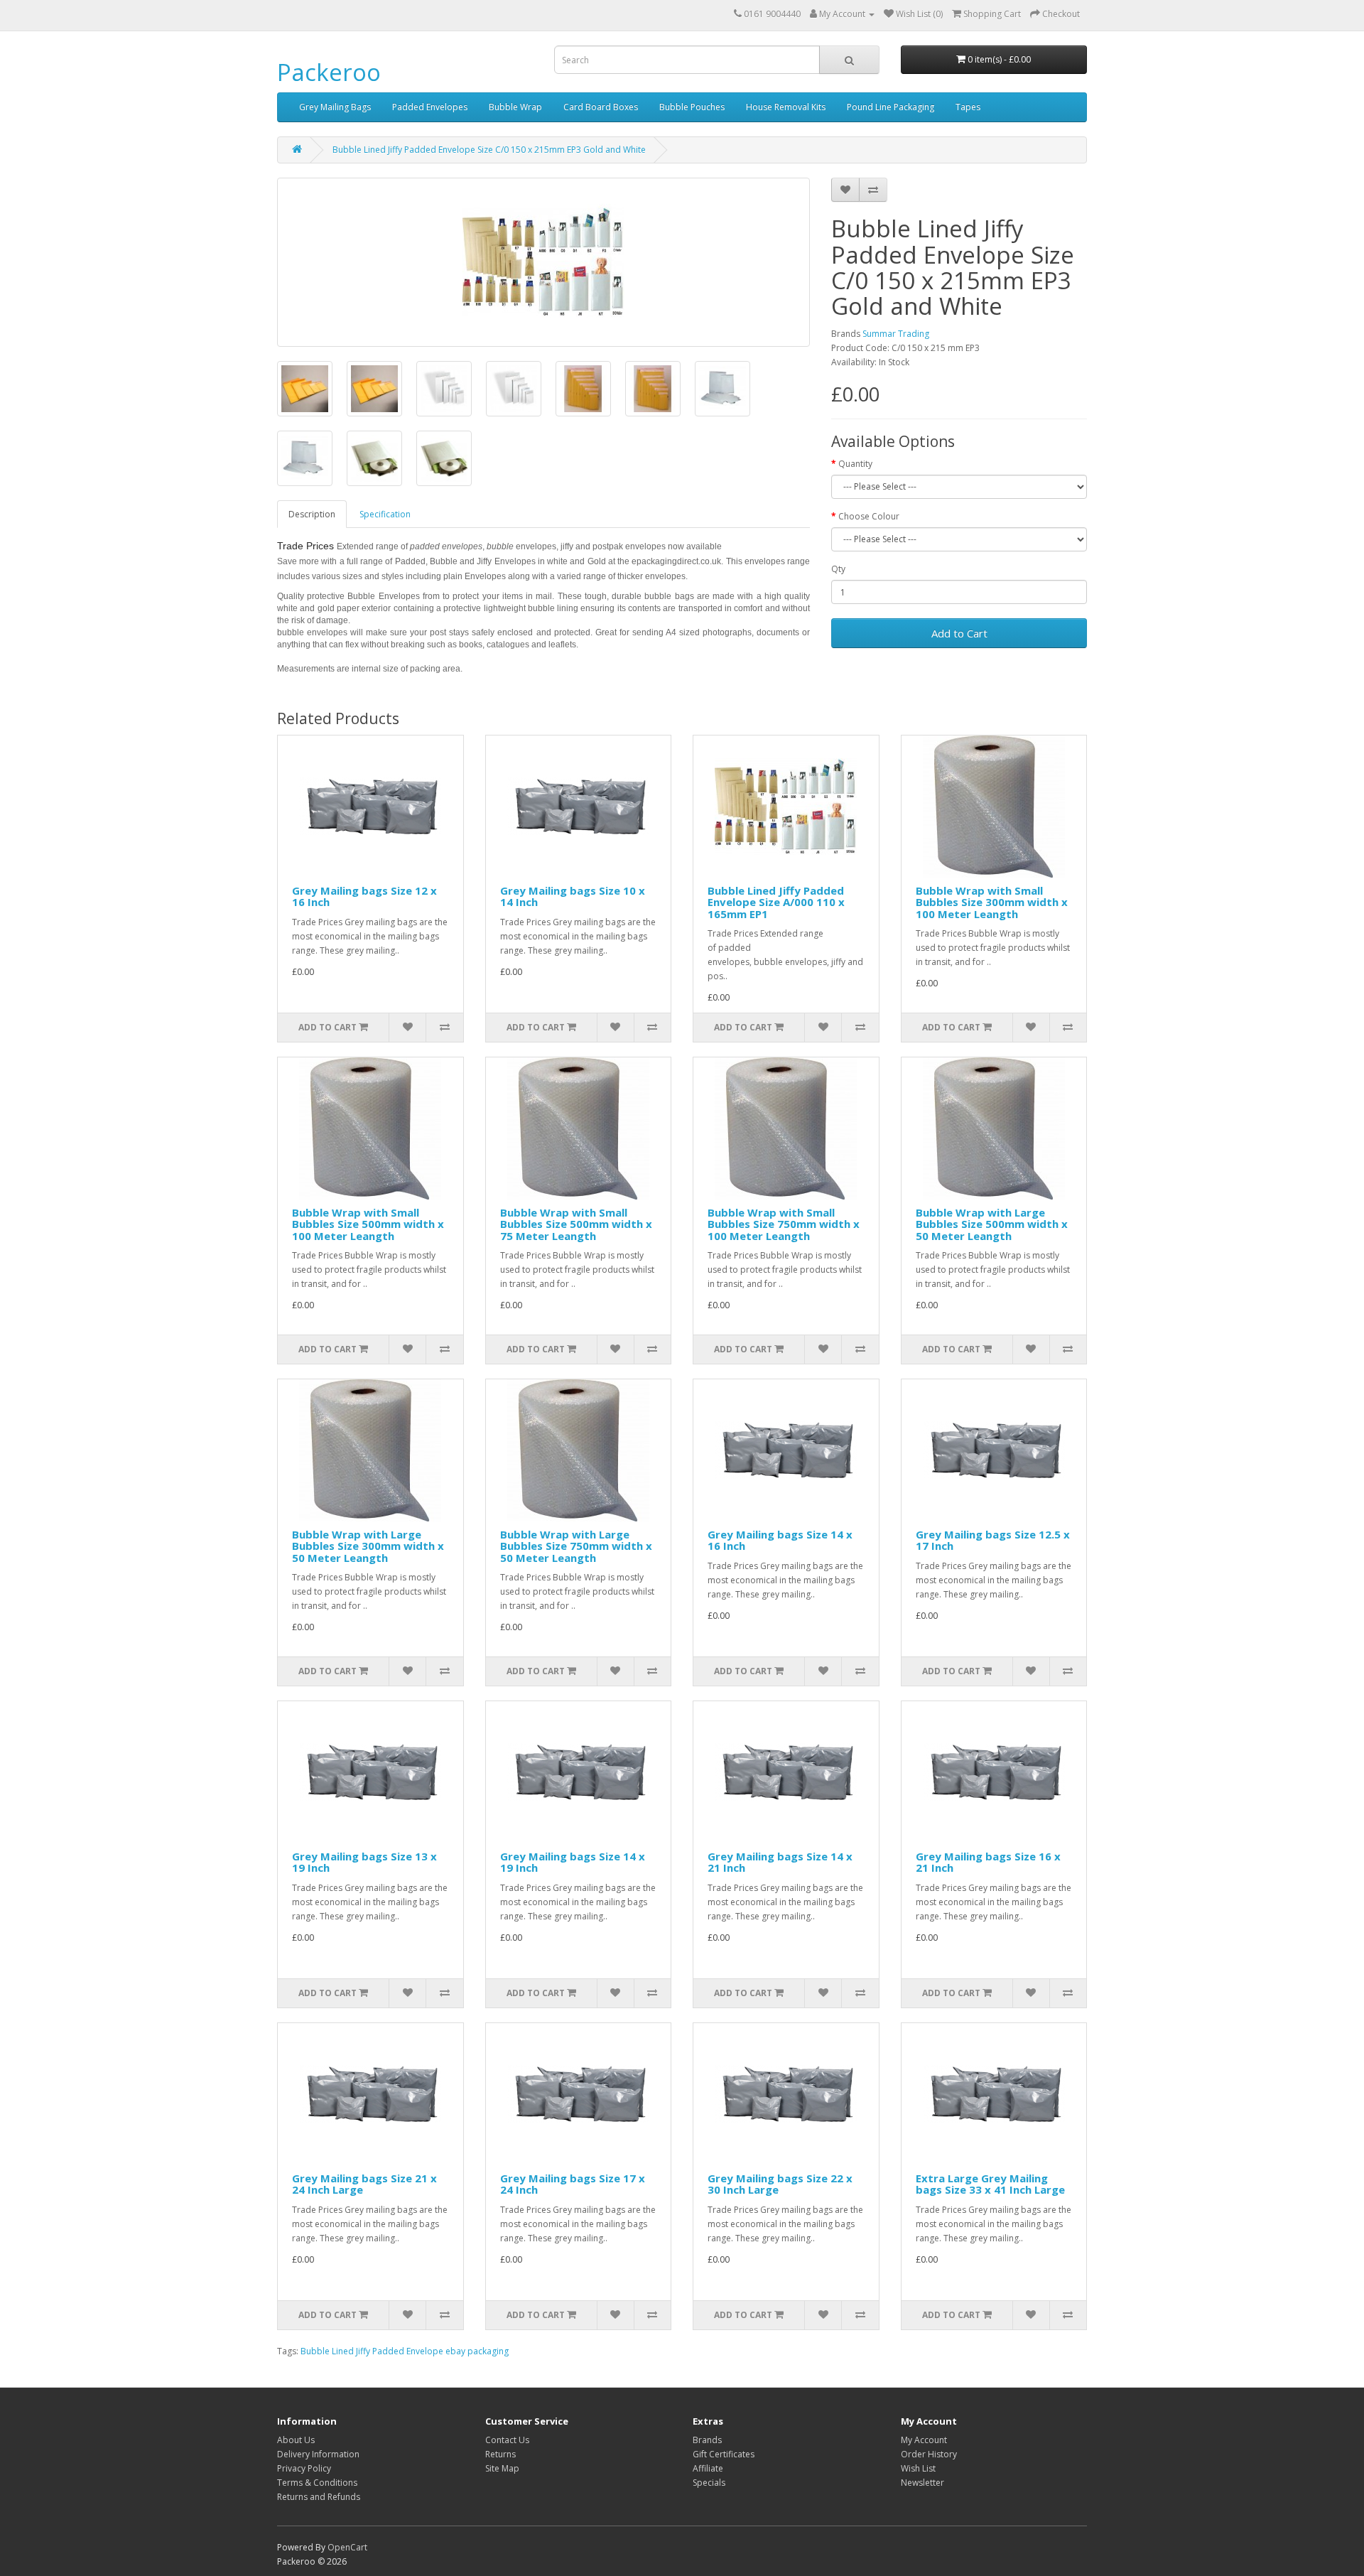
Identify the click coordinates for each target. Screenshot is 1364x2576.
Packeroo (329, 72)
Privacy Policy (304, 2468)
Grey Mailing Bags (335, 107)
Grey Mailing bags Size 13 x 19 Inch (364, 1862)
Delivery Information (318, 2454)
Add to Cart (959, 633)
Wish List (918, 2468)
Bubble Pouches (692, 107)
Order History (929, 2454)
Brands (707, 2440)
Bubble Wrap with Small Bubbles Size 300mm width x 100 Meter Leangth (992, 902)
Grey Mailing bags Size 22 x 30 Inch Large (780, 2184)
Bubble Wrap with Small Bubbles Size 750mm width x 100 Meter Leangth (784, 1224)
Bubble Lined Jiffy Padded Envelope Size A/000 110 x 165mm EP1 (776, 902)
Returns (500, 2454)
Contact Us (507, 2440)
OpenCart (347, 2547)
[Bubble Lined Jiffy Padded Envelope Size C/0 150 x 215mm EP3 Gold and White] (543, 262)
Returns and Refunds (319, 2497)
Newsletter (922, 2483)
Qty (838, 569)
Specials (709, 2483)
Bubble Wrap (515, 107)
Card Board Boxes (601, 107)
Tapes (968, 107)
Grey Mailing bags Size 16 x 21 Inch (988, 1862)
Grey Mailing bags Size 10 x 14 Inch (573, 896)
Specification (385, 514)
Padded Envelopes (430, 107)
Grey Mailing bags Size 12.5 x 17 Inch (993, 1540)
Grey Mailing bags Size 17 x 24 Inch (573, 2184)
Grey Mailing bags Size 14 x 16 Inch (780, 1540)
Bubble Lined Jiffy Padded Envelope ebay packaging (405, 2351)
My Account (924, 2440)
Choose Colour (869, 516)
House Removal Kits (786, 107)
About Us (296, 2440)
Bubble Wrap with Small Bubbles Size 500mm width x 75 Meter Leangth (576, 1224)
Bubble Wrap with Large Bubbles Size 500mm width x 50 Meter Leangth (992, 1224)
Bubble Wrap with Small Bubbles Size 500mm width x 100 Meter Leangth (368, 1224)
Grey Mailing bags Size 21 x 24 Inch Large (364, 2184)
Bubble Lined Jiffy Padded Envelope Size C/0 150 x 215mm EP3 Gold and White (489, 150)
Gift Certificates (724, 2454)
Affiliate (708, 2468)
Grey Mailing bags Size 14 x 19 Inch (573, 1862)
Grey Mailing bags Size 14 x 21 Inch (780, 1862)
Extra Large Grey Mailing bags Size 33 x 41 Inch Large (990, 2184)
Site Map (502, 2468)
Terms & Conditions (317, 2483)
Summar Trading (896, 334)
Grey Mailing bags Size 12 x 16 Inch (364, 896)
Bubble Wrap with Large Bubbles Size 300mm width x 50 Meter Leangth (368, 1546)
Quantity (855, 464)
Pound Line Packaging (891, 107)
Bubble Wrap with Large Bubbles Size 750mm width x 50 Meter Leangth (576, 1546)
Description (312, 514)
